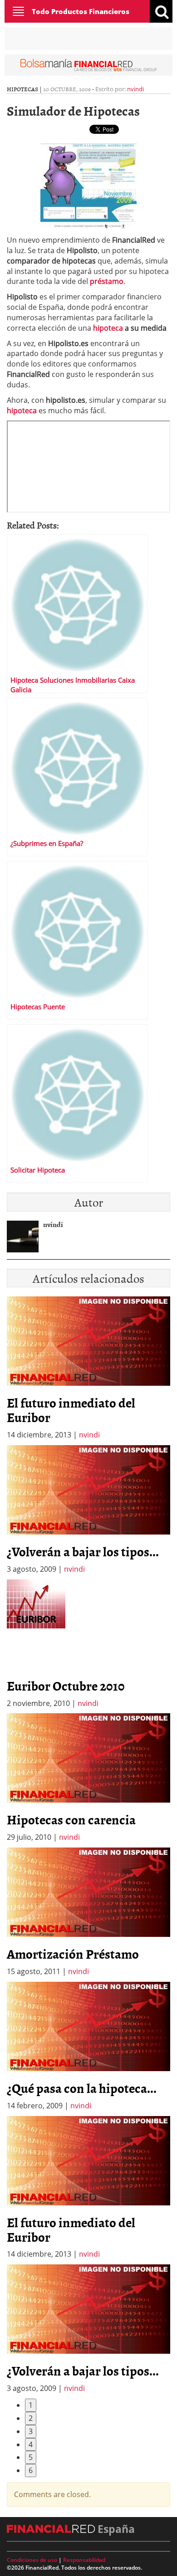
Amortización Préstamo (73, 1954)
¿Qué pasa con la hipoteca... (82, 2088)
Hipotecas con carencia (71, 1819)
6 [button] (31, 2470)
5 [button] (31, 2457)
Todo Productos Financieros (81, 11)
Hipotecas (22, 89)
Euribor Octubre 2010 (66, 1686)
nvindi (135, 89)
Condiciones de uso (32, 2560)
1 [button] (31, 2405)
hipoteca (109, 328)
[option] (88, 1510)
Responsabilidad (84, 2560)
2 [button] (31, 2418)
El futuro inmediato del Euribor (71, 1410)
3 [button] (31, 2431)
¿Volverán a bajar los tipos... (83, 1551)
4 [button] (31, 2444)
